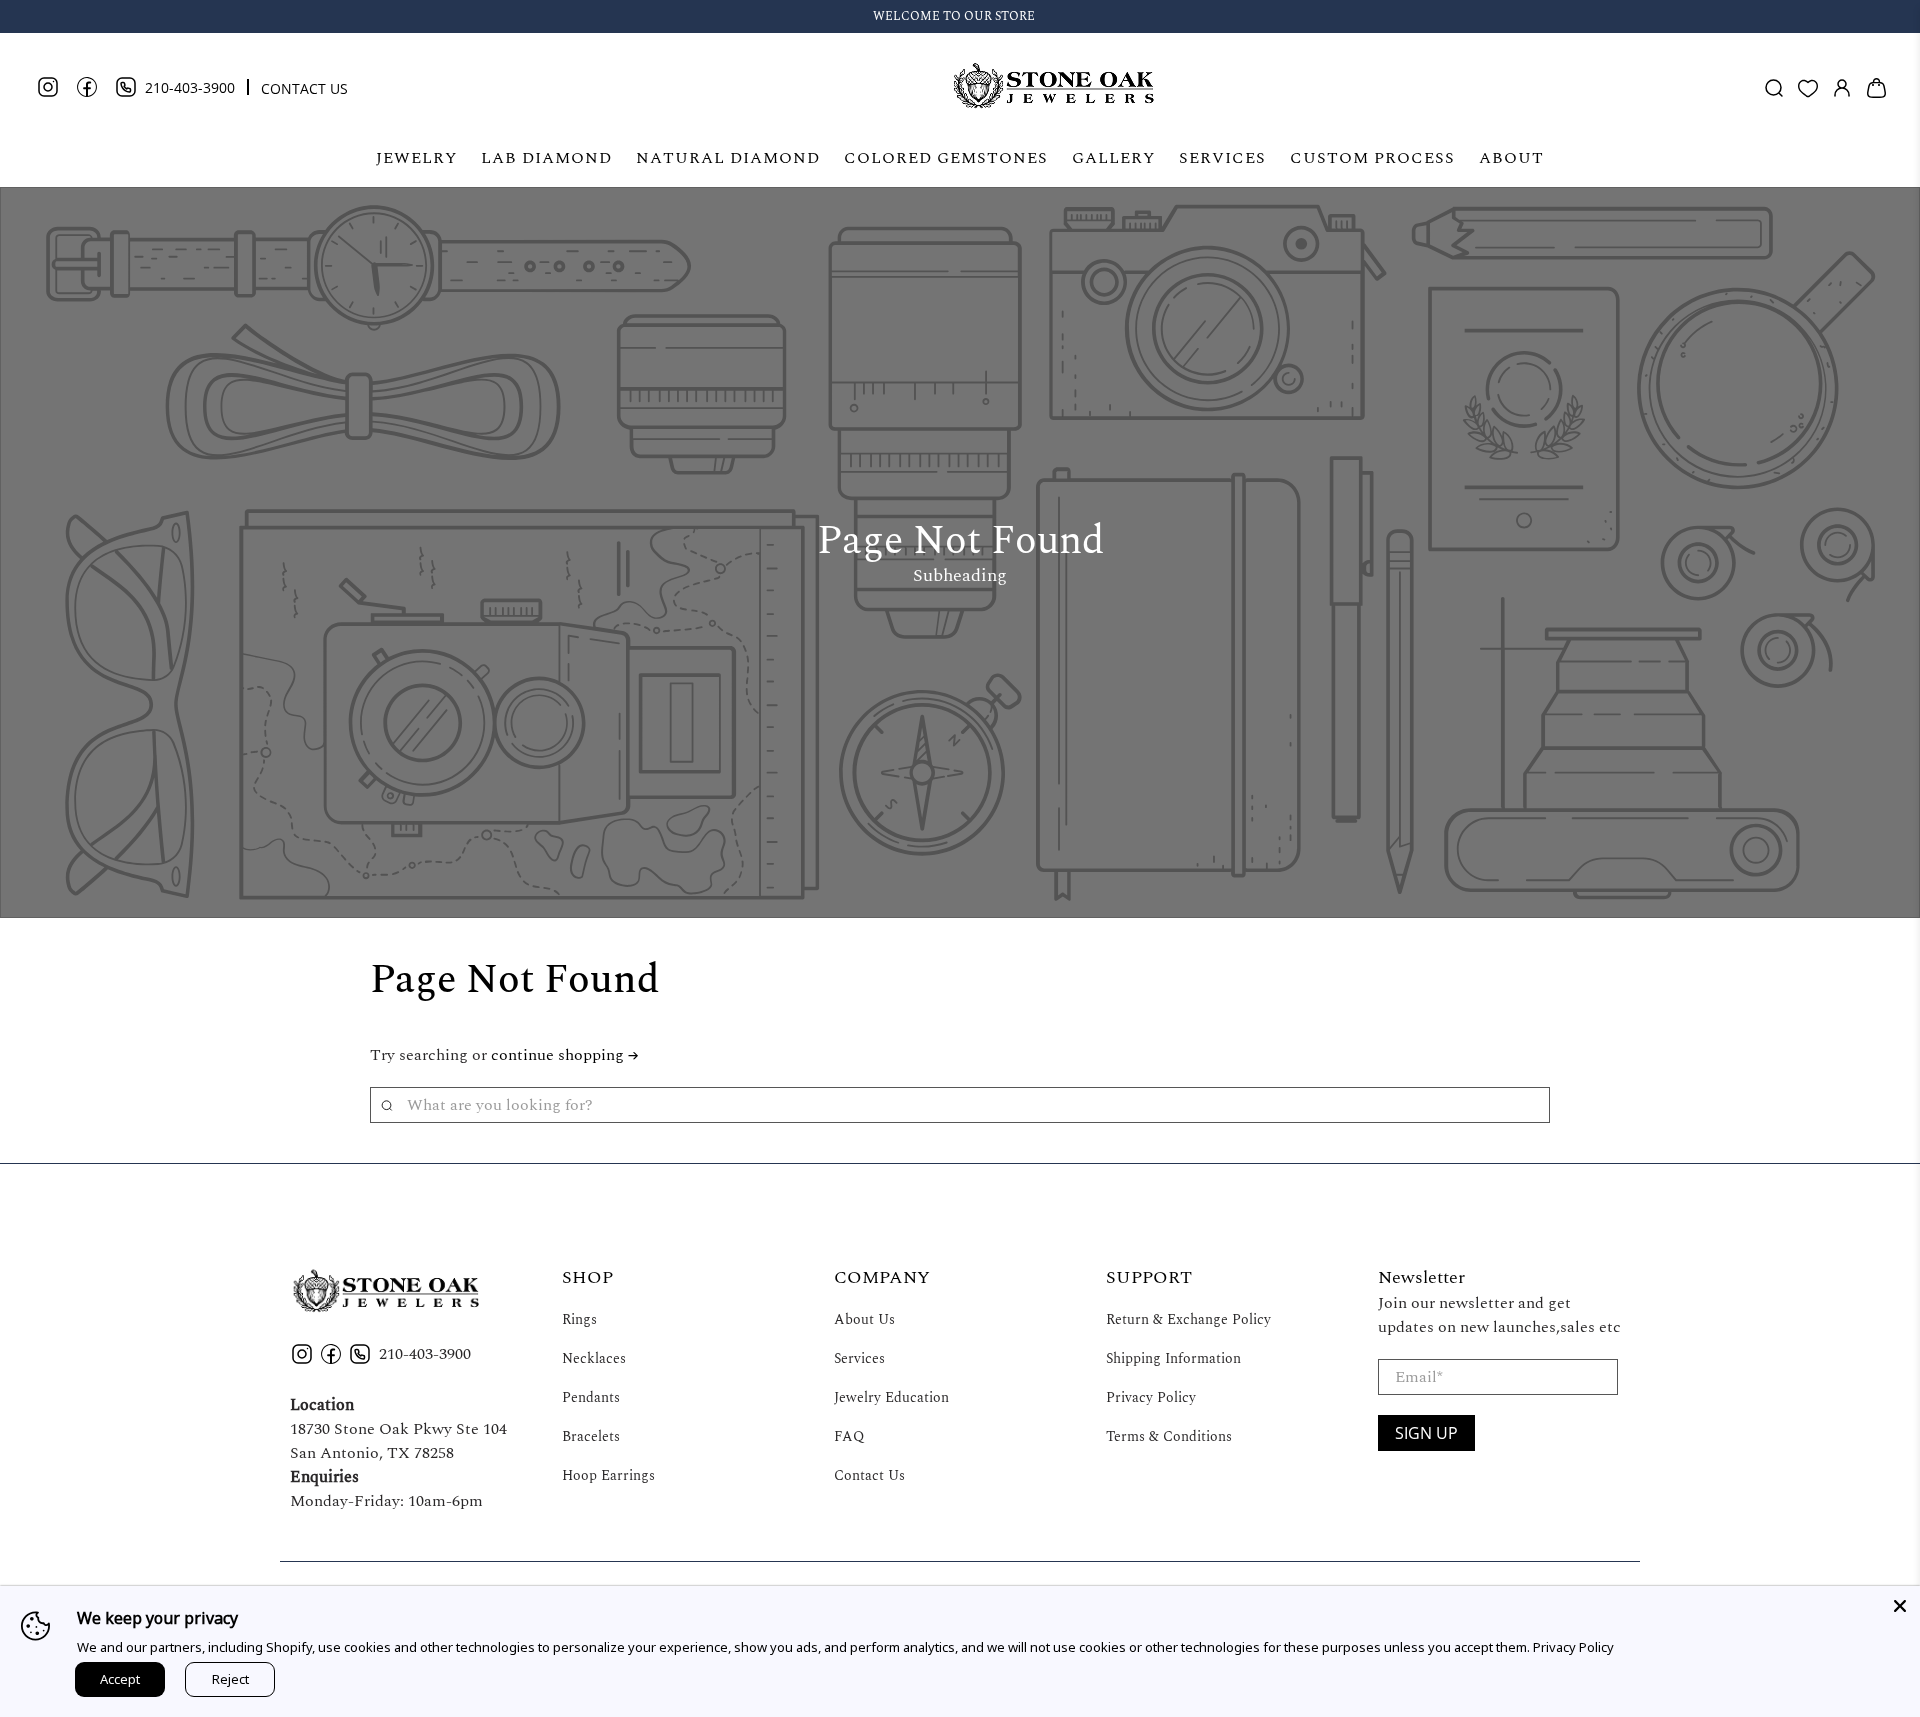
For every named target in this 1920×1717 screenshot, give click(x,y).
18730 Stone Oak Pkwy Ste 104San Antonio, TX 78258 (398, 1441)
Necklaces (594, 1358)
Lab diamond (546, 158)
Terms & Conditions (1169, 1436)
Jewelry (416, 158)
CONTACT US (304, 88)
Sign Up (1426, 1433)
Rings (579, 1319)
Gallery (1113, 158)
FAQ (849, 1436)
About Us (864, 1319)
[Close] (1900, 1606)
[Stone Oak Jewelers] (1053, 88)
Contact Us (869, 1475)
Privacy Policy (1151, 1397)
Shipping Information (1173, 1358)
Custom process (1372, 158)
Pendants (591, 1397)
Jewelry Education (891, 1397)
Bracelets (591, 1436)
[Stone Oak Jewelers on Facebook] (94, 93)
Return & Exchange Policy (1188, 1319)
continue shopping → (565, 1055)
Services (1222, 158)
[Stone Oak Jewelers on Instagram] (55, 93)
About (1511, 158)
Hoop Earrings (608, 1475)
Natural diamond (728, 158)
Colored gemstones (946, 158)
